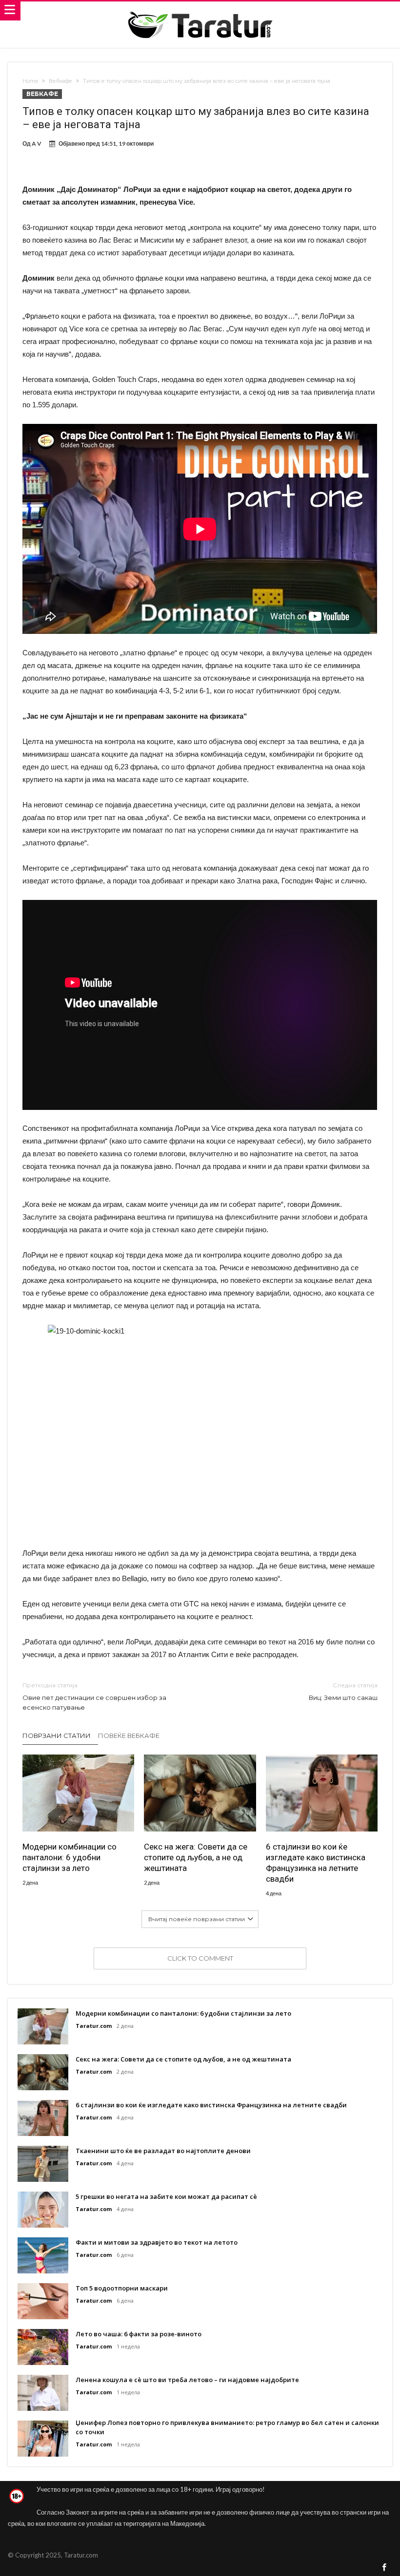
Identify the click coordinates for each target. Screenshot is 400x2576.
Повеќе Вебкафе (129, 1736)
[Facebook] (384, 2568)
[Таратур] (200, 11)
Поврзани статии (57, 1736)
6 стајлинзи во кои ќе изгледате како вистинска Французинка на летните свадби (316, 1863)
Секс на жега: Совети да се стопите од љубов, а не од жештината (196, 1857)
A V (37, 143)
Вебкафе (60, 81)
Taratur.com (94, 2026)
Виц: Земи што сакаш (343, 1691)
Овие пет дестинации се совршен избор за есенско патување (94, 1696)
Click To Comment (200, 1958)
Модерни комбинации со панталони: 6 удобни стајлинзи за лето (70, 1857)
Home (30, 81)
